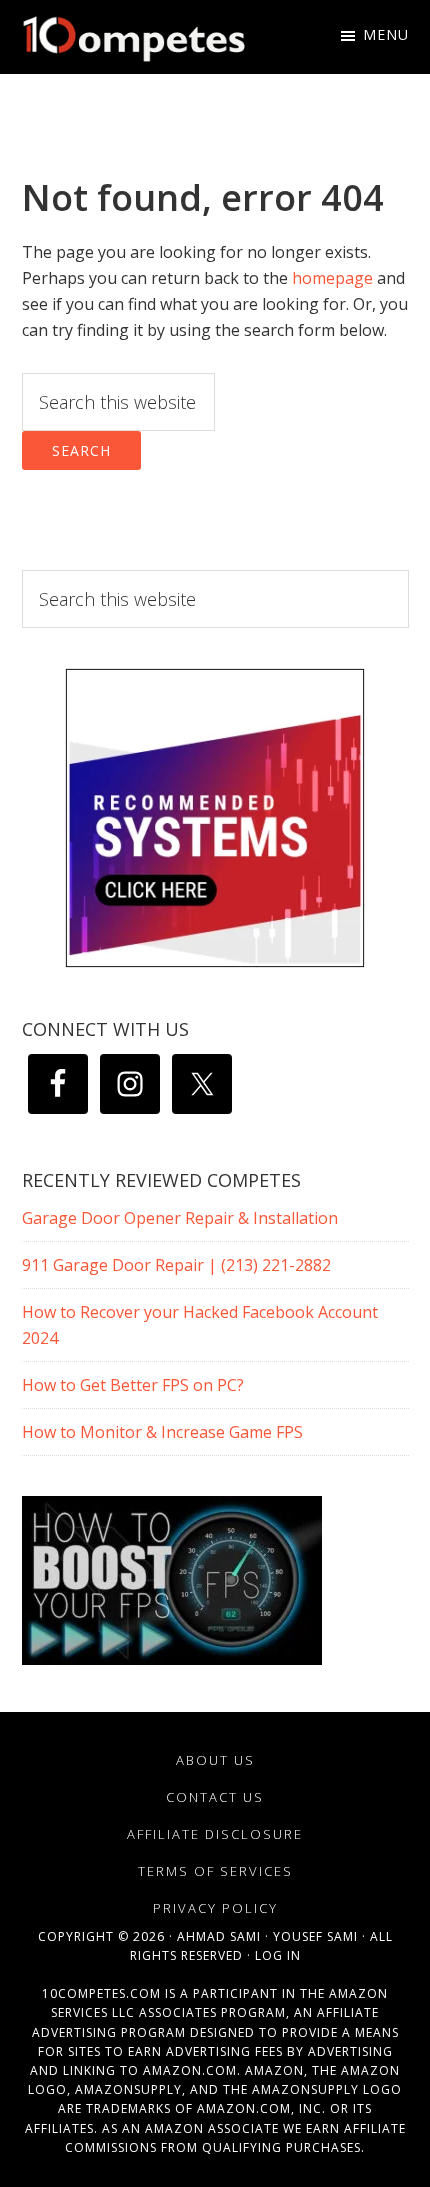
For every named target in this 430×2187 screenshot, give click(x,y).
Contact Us (215, 1797)
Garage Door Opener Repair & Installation (180, 1218)
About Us (215, 1760)
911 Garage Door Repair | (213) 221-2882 (176, 1265)
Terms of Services (215, 1871)
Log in (278, 1955)
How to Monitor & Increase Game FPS (162, 1432)
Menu (386, 34)
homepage (332, 278)
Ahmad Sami (219, 1936)
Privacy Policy (215, 1908)
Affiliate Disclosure (215, 1834)
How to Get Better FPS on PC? (133, 1385)
